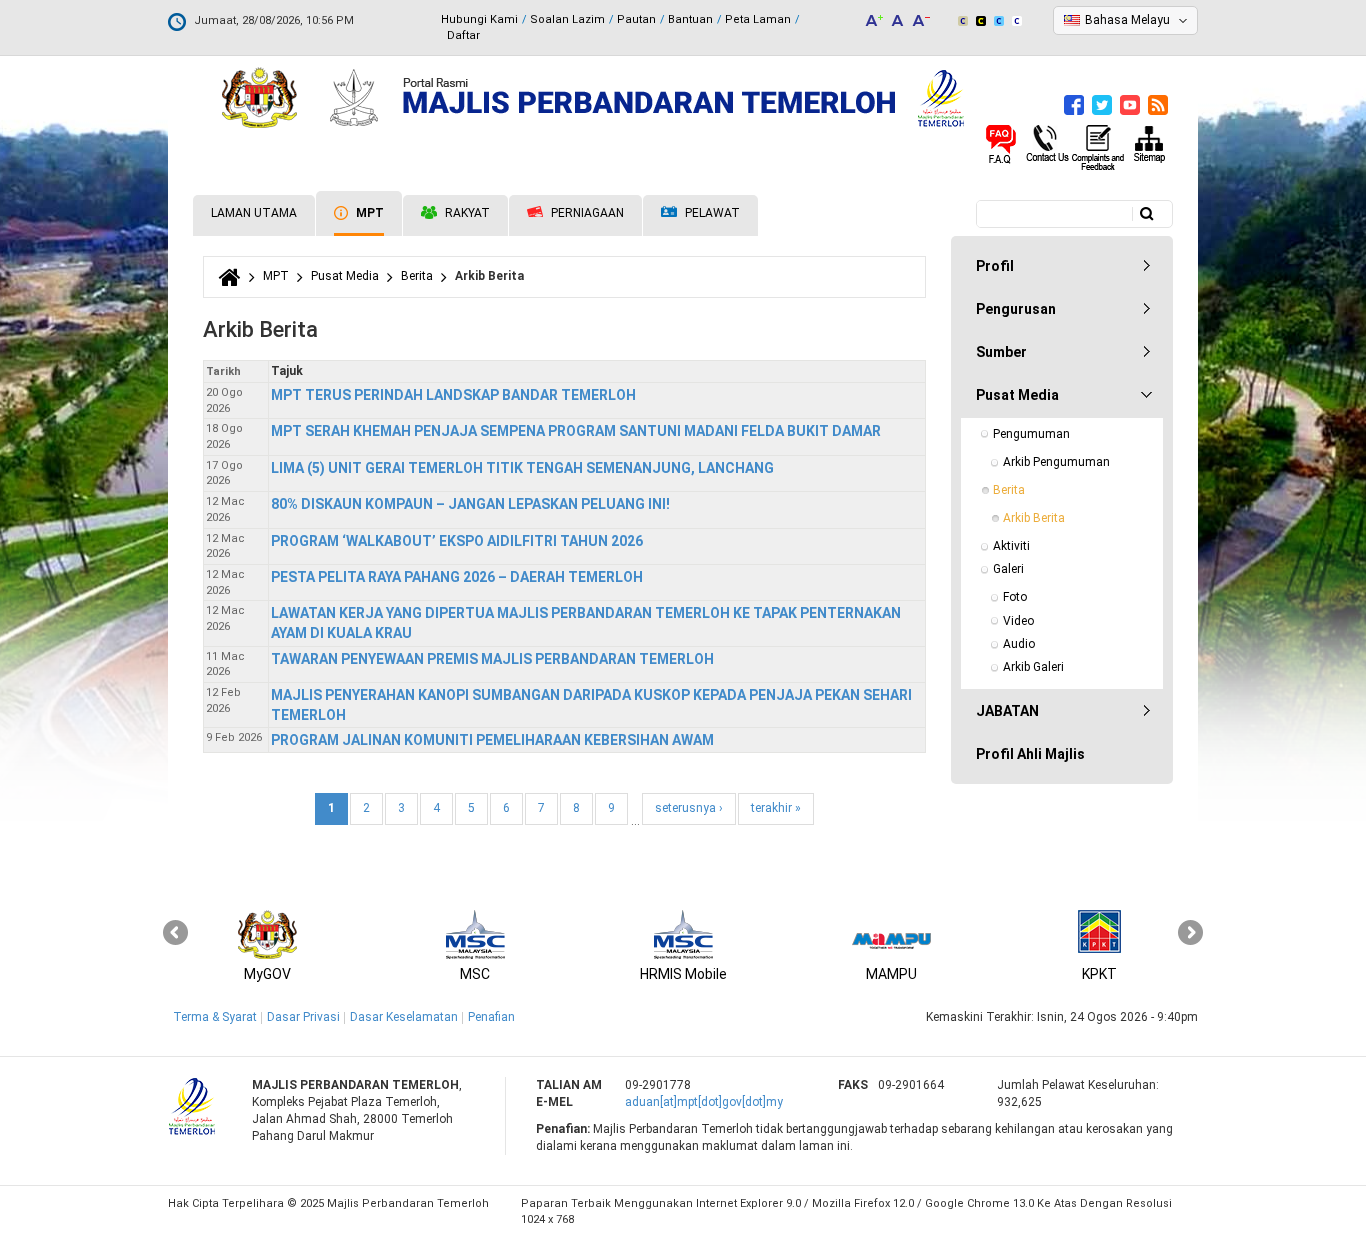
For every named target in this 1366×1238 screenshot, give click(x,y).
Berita (417, 276)
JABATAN (1007, 711)
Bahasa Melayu (1127, 20)
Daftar (463, 35)
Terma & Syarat (215, 1017)
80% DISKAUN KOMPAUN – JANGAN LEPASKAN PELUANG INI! (470, 504)
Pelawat (711, 213)
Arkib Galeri (1033, 667)
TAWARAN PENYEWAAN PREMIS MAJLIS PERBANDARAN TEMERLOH (492, 659)
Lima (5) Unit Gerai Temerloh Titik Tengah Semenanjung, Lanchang (522, 468)
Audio (1019, 644)
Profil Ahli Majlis (1030, 754)
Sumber (1001, 352)
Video (1018, 621)
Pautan (636, 19)
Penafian (491, 1017)
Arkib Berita (1034, 518)
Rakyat (466, 213)
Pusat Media (345, 276)
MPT (368, 213)
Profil (995, 266)
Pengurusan (1016, 309)
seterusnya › (689, 808)
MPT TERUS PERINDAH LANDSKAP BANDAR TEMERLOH (453, 395)
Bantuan (690, 19)
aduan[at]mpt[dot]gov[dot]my (704, 1102)
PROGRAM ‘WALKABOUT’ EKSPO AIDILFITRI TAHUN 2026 (457, 541)
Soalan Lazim (567, 19)
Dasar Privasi (303, 1017)
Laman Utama (254, 213)
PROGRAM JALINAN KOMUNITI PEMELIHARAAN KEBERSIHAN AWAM (492, 740)
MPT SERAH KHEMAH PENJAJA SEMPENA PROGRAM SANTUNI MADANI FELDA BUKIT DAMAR (576, 431)
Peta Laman (758, 19)
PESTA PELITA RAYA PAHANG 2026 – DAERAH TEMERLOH (457, 577)
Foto (1015, 597)
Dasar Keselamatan (404, 1017)
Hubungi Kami (479, 19)
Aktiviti (1011, 546)
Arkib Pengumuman (1056, 462)
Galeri (1008, 569)
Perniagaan (586, 213)
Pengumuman (1031, 434)
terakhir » (776, 808)
